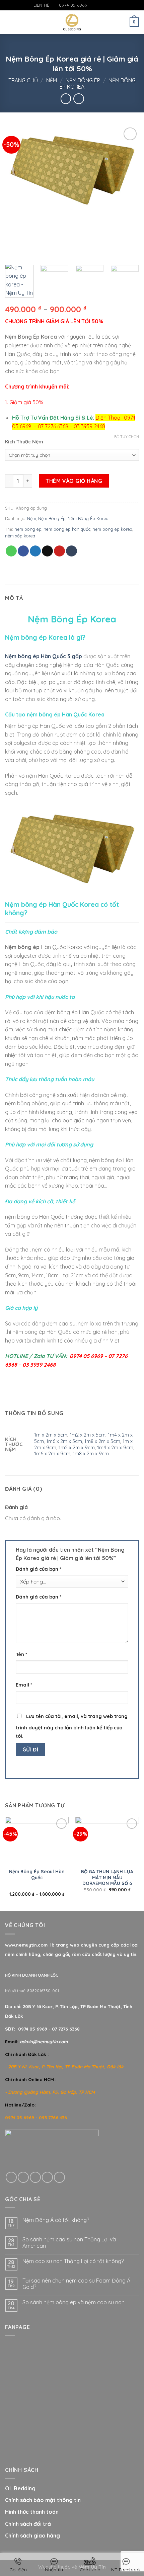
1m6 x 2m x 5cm (64, 1441)
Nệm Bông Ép (83, 80)
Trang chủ (23, 80)
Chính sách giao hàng (32, 2536)
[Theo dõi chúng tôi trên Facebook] (93, 5)
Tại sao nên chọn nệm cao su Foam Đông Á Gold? (76, 2284)
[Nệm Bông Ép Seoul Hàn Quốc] (37, 1841)
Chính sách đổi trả (28, 2524)
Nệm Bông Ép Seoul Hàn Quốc (37, 1874)
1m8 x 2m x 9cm (91, 1454)
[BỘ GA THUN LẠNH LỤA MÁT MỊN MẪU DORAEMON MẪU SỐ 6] (107, 1841)
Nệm (52, 80)
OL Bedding (20, 2488)
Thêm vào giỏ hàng (74, 481)
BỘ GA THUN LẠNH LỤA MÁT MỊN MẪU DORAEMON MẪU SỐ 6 (107, 1877)
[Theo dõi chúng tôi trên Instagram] (99, 5)
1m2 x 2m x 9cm (77, 1448)
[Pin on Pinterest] (59, 551)
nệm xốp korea (20, 536)
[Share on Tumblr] (71, 551)
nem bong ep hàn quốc (67, 529)
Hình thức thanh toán (32, 2512)
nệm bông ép (28, 529)
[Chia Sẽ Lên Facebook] (23, 551)
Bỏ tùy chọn (127, 437)
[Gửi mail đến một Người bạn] (47, 551)
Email (24, 1685)
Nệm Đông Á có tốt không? (56, 2220)
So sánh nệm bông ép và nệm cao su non (74, 2302)
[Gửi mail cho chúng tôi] (106, 5)
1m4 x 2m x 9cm (115, 1448)
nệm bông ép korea (112, 529)
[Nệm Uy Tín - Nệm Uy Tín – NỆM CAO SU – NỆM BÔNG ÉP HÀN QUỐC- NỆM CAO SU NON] (72, 22)
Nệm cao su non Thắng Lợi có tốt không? (73, 2261)
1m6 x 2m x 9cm (52, 1454)
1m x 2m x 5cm (51, 1435)
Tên (21, 1654)
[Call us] (47, 2177)
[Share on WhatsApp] (11, 551)
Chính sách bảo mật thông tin (43, 2500)
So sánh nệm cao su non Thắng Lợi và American (69, 2243)
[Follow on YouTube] (112, 5)
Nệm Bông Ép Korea (88, 518)
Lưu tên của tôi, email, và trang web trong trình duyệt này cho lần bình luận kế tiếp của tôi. (72, 1726)
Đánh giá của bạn (39, 1569)
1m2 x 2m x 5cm (88, 1435)
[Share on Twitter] (35, 551)
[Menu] (9, 22)
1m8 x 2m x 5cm (102, 1441)
